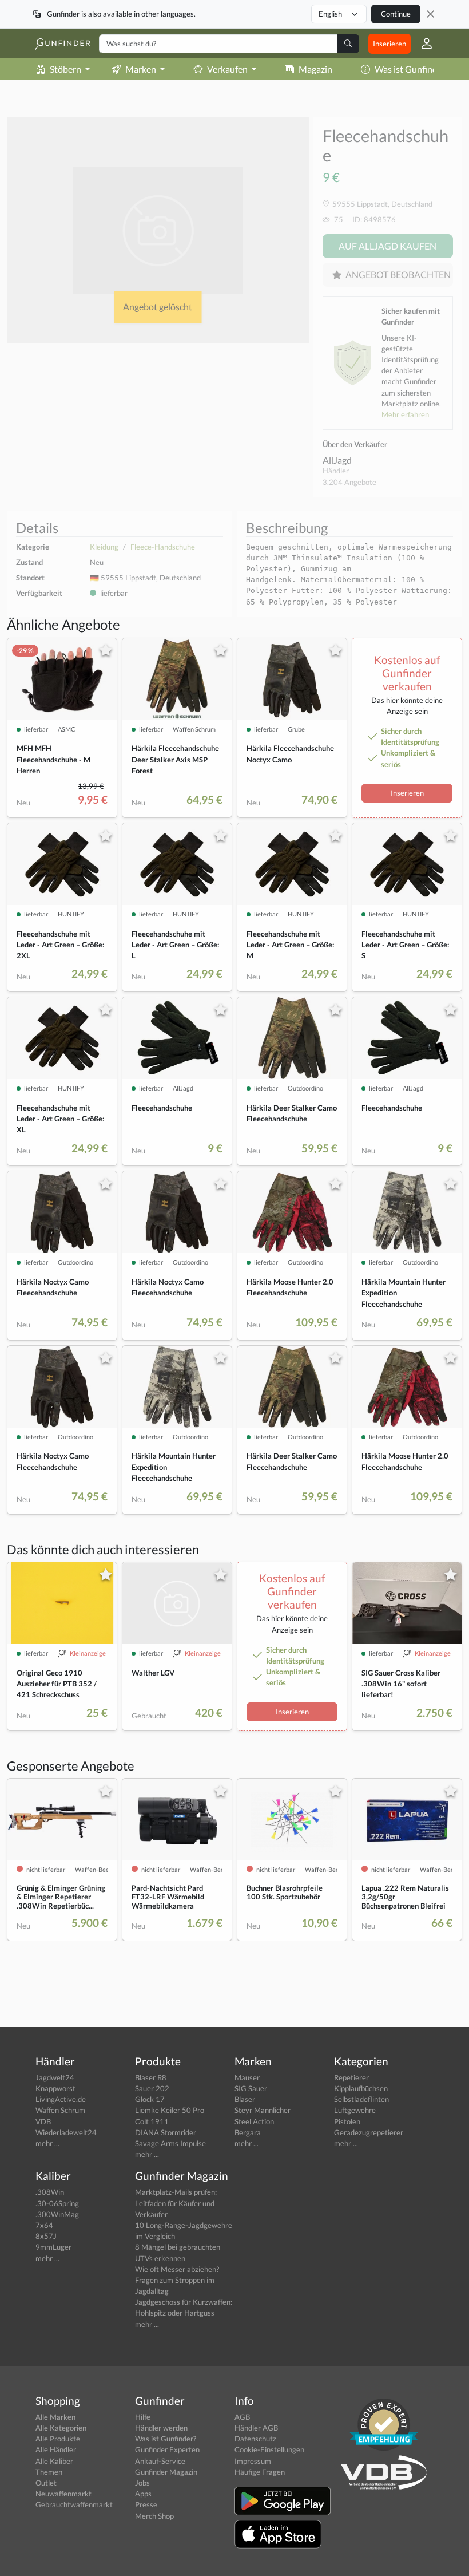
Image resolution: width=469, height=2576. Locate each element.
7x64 (44, 2225)
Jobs (142, 2483)
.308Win (50, 2192)
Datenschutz (255, 2439)
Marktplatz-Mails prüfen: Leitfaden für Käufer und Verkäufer (176, 2203)
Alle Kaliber (54, 2461)
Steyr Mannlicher (263, 2110)
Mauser (247, 2077)
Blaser (245, 2099)
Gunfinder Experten (167, 2449)
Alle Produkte (58, 2439)
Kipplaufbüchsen (361, 2088)
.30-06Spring (57, 2203)
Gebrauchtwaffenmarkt (74, 2504)
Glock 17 (150, 2099)
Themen (49, 2472)
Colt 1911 (152, 2121)
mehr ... (47, 2143)
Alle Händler (56, 2449)
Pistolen (347, 2121)
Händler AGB (256, 2428)
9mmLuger (53, 2247)
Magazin (315, 69)
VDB (43, 2121)
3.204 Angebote (349, 482)
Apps (143, 2494)
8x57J (46, 2236)
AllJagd (337, 460)
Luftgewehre (355, 2110)
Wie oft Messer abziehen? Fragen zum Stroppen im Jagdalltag (177, 2280)
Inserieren (389, 44)
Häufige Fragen (260, 2472)
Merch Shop (154, 2516)
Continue (396, 14)
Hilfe (143, 2417)
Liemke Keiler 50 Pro (170, 2110)
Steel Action (254, 2121)
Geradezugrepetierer (369, 2132)
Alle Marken (55, 2417)
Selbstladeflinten (361, 2099)
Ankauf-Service (160, 2461)
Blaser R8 (151, 2077)
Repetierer (351, 2077)
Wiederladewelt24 (66, 2132)
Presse (146, 2504)
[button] (422, 44)
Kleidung (104, 547)
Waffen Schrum (60, 2110)
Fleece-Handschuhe (163, 547)
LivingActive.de (61, 2099)
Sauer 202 (152, 2088)
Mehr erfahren (405, 414)
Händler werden (161, 2428)
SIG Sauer (251, 2088)
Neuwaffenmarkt (63, 2494)
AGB (242, 2417)
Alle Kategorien (61, 2428)
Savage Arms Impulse (170, 2143)
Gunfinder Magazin (166, 2472)
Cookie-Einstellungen (269, 2449)
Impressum (253, 2461)
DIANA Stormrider (166, 2132)
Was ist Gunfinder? (412, 69)
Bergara (248, 2132)
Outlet (46, 2483)
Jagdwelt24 (55, 2077)
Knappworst (55, 2088)
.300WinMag (57, 2214)
